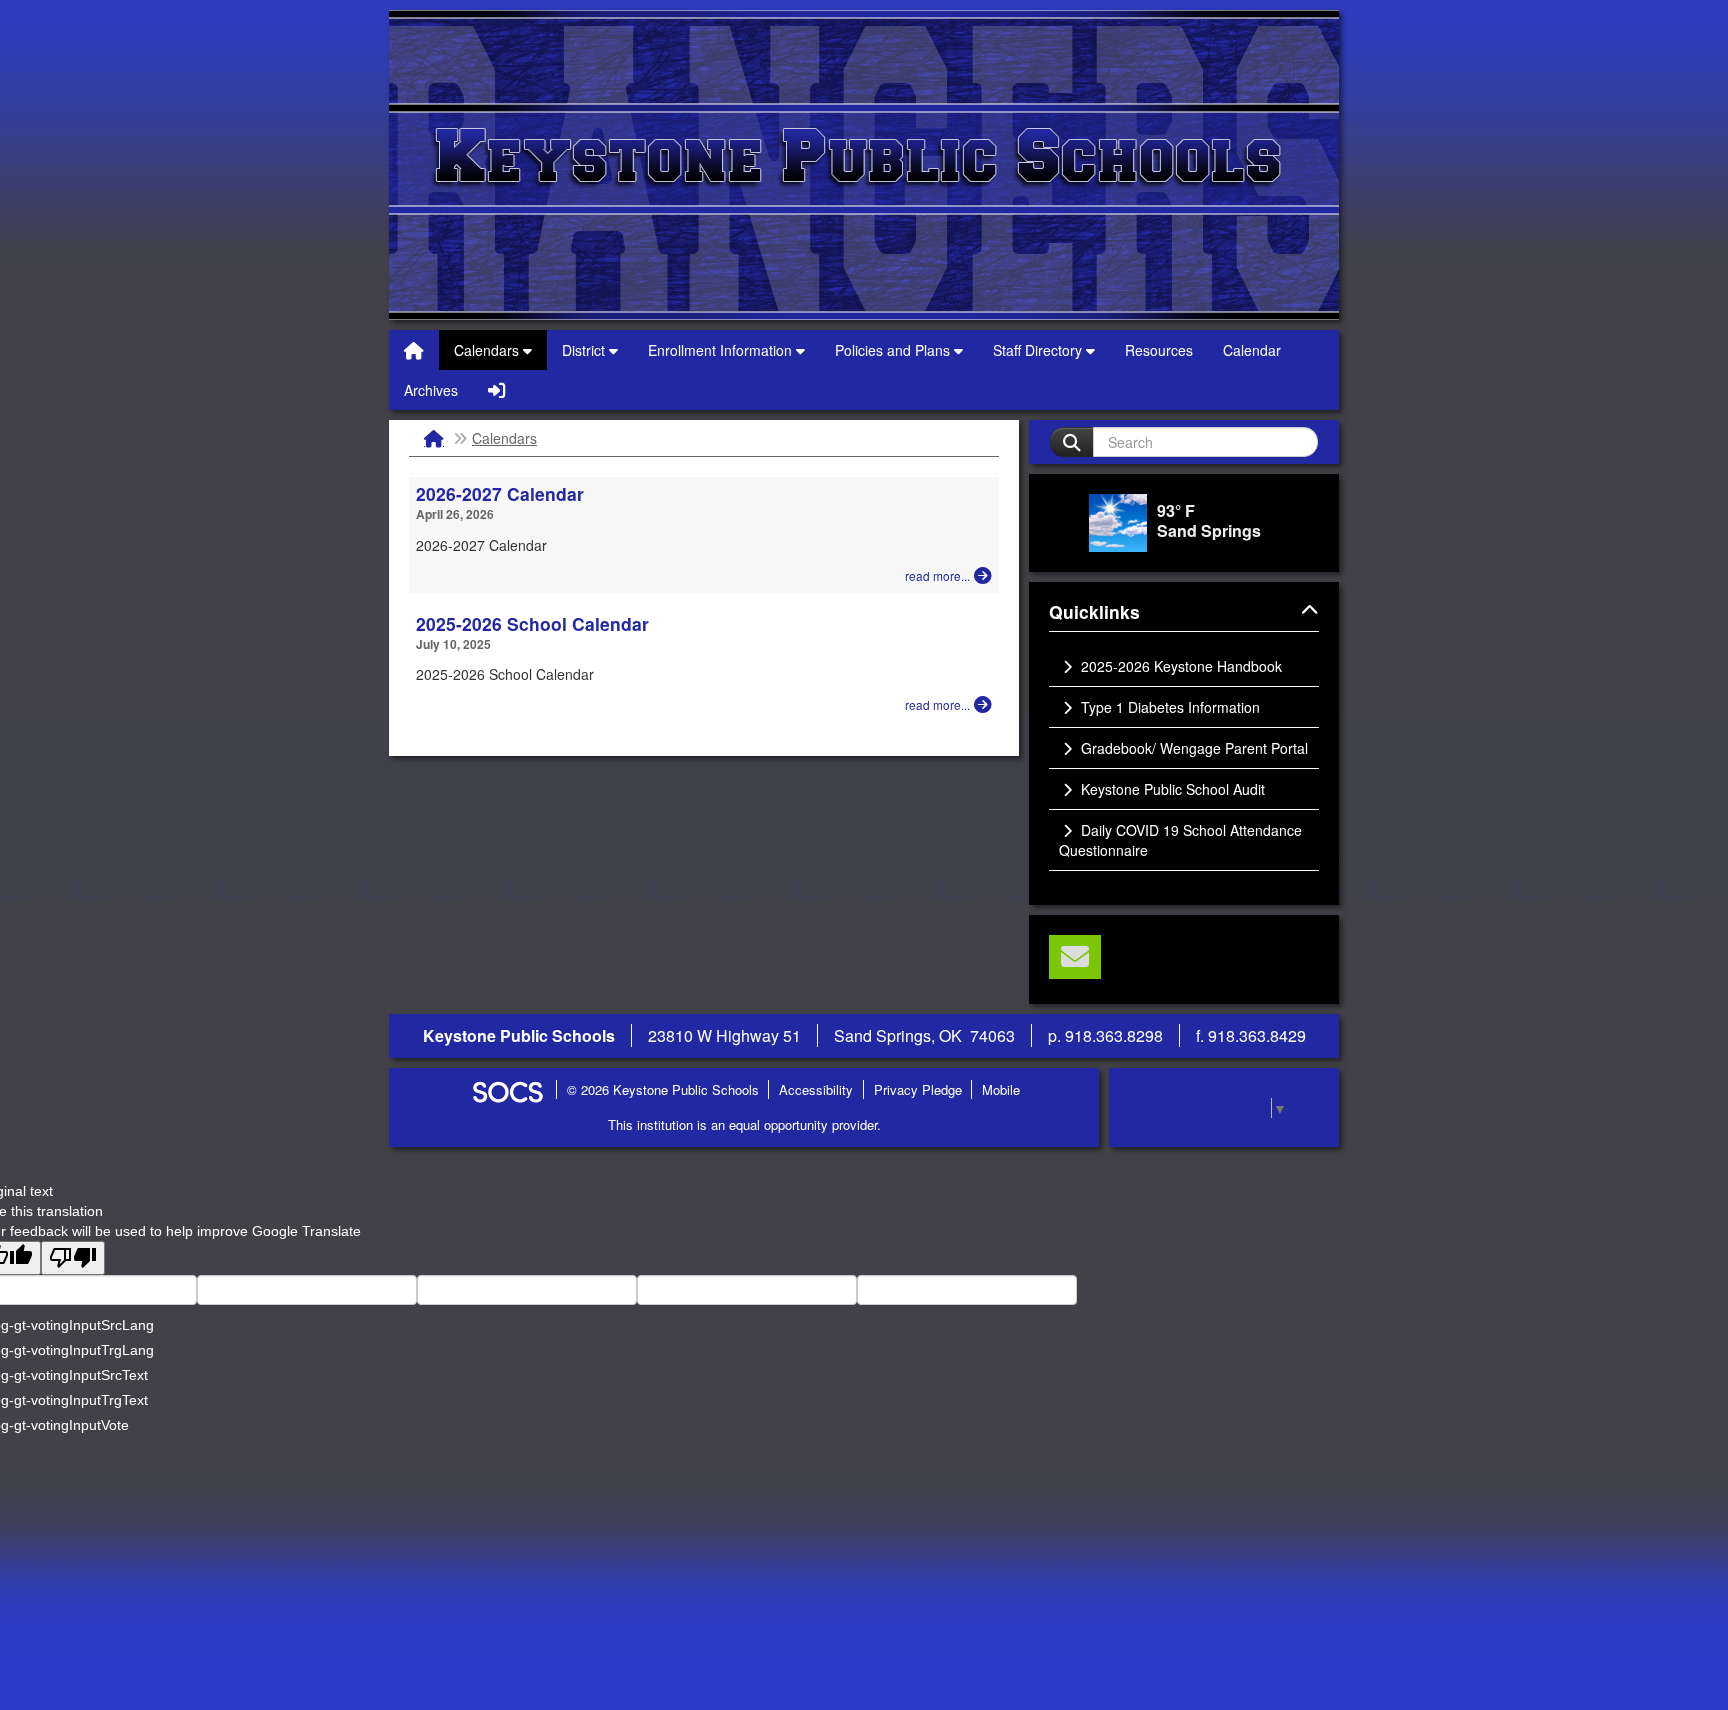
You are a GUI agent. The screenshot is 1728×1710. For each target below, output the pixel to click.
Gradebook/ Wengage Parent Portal (1192, 748)
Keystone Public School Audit (1171, 789)
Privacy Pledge (918, 1089)
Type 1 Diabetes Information (1168, 707)
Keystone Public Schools (864, 165)
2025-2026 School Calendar (532, 623)
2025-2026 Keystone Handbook (1179, 666)
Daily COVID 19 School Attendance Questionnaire (1180, 840)
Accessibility (816, 1089)
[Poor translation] (73, 1258)
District (585, 350)
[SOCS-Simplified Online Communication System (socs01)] (507, 1089)
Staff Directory (1039, 350)
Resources (1159, 350)
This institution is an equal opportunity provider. (744, 1124)
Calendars (488, 350)
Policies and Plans (894, 350)
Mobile (1001, 1089)
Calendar (1252, 350)
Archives (431, 390)
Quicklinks (1118, 613)
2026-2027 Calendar (500, 493)
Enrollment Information (722, 350)
